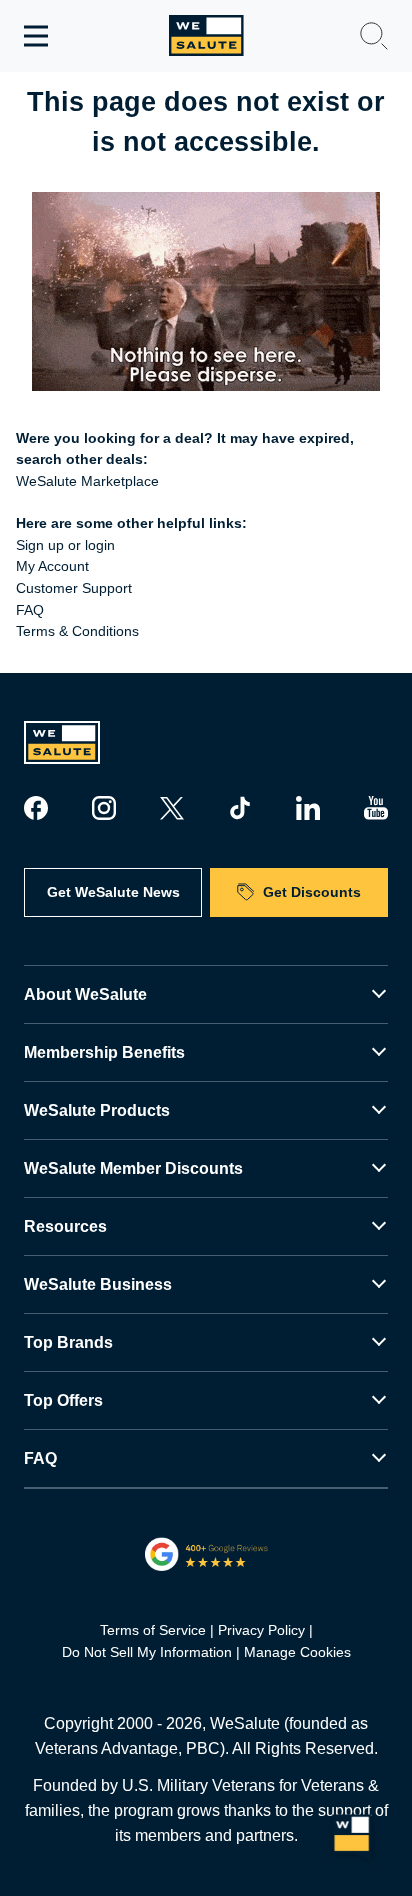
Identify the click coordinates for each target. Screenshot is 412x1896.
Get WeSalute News (113, 892)
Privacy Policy (261, 1630)
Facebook (36, 808)
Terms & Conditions (77, 631)
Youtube (376, 808)
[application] (352, 1836)
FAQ (30, 610)
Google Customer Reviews (206, 1554)
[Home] (206, 35)
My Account (52, 566)
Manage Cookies (297, 1652)
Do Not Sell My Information (147, 1652)
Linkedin (308, 808)
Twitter (172, 808)
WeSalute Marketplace (87, 481)
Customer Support (74, 588)
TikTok (240, 808)
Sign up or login (65, 545)
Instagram (104, 808)
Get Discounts (312, 892)
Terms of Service (153, 1630)
